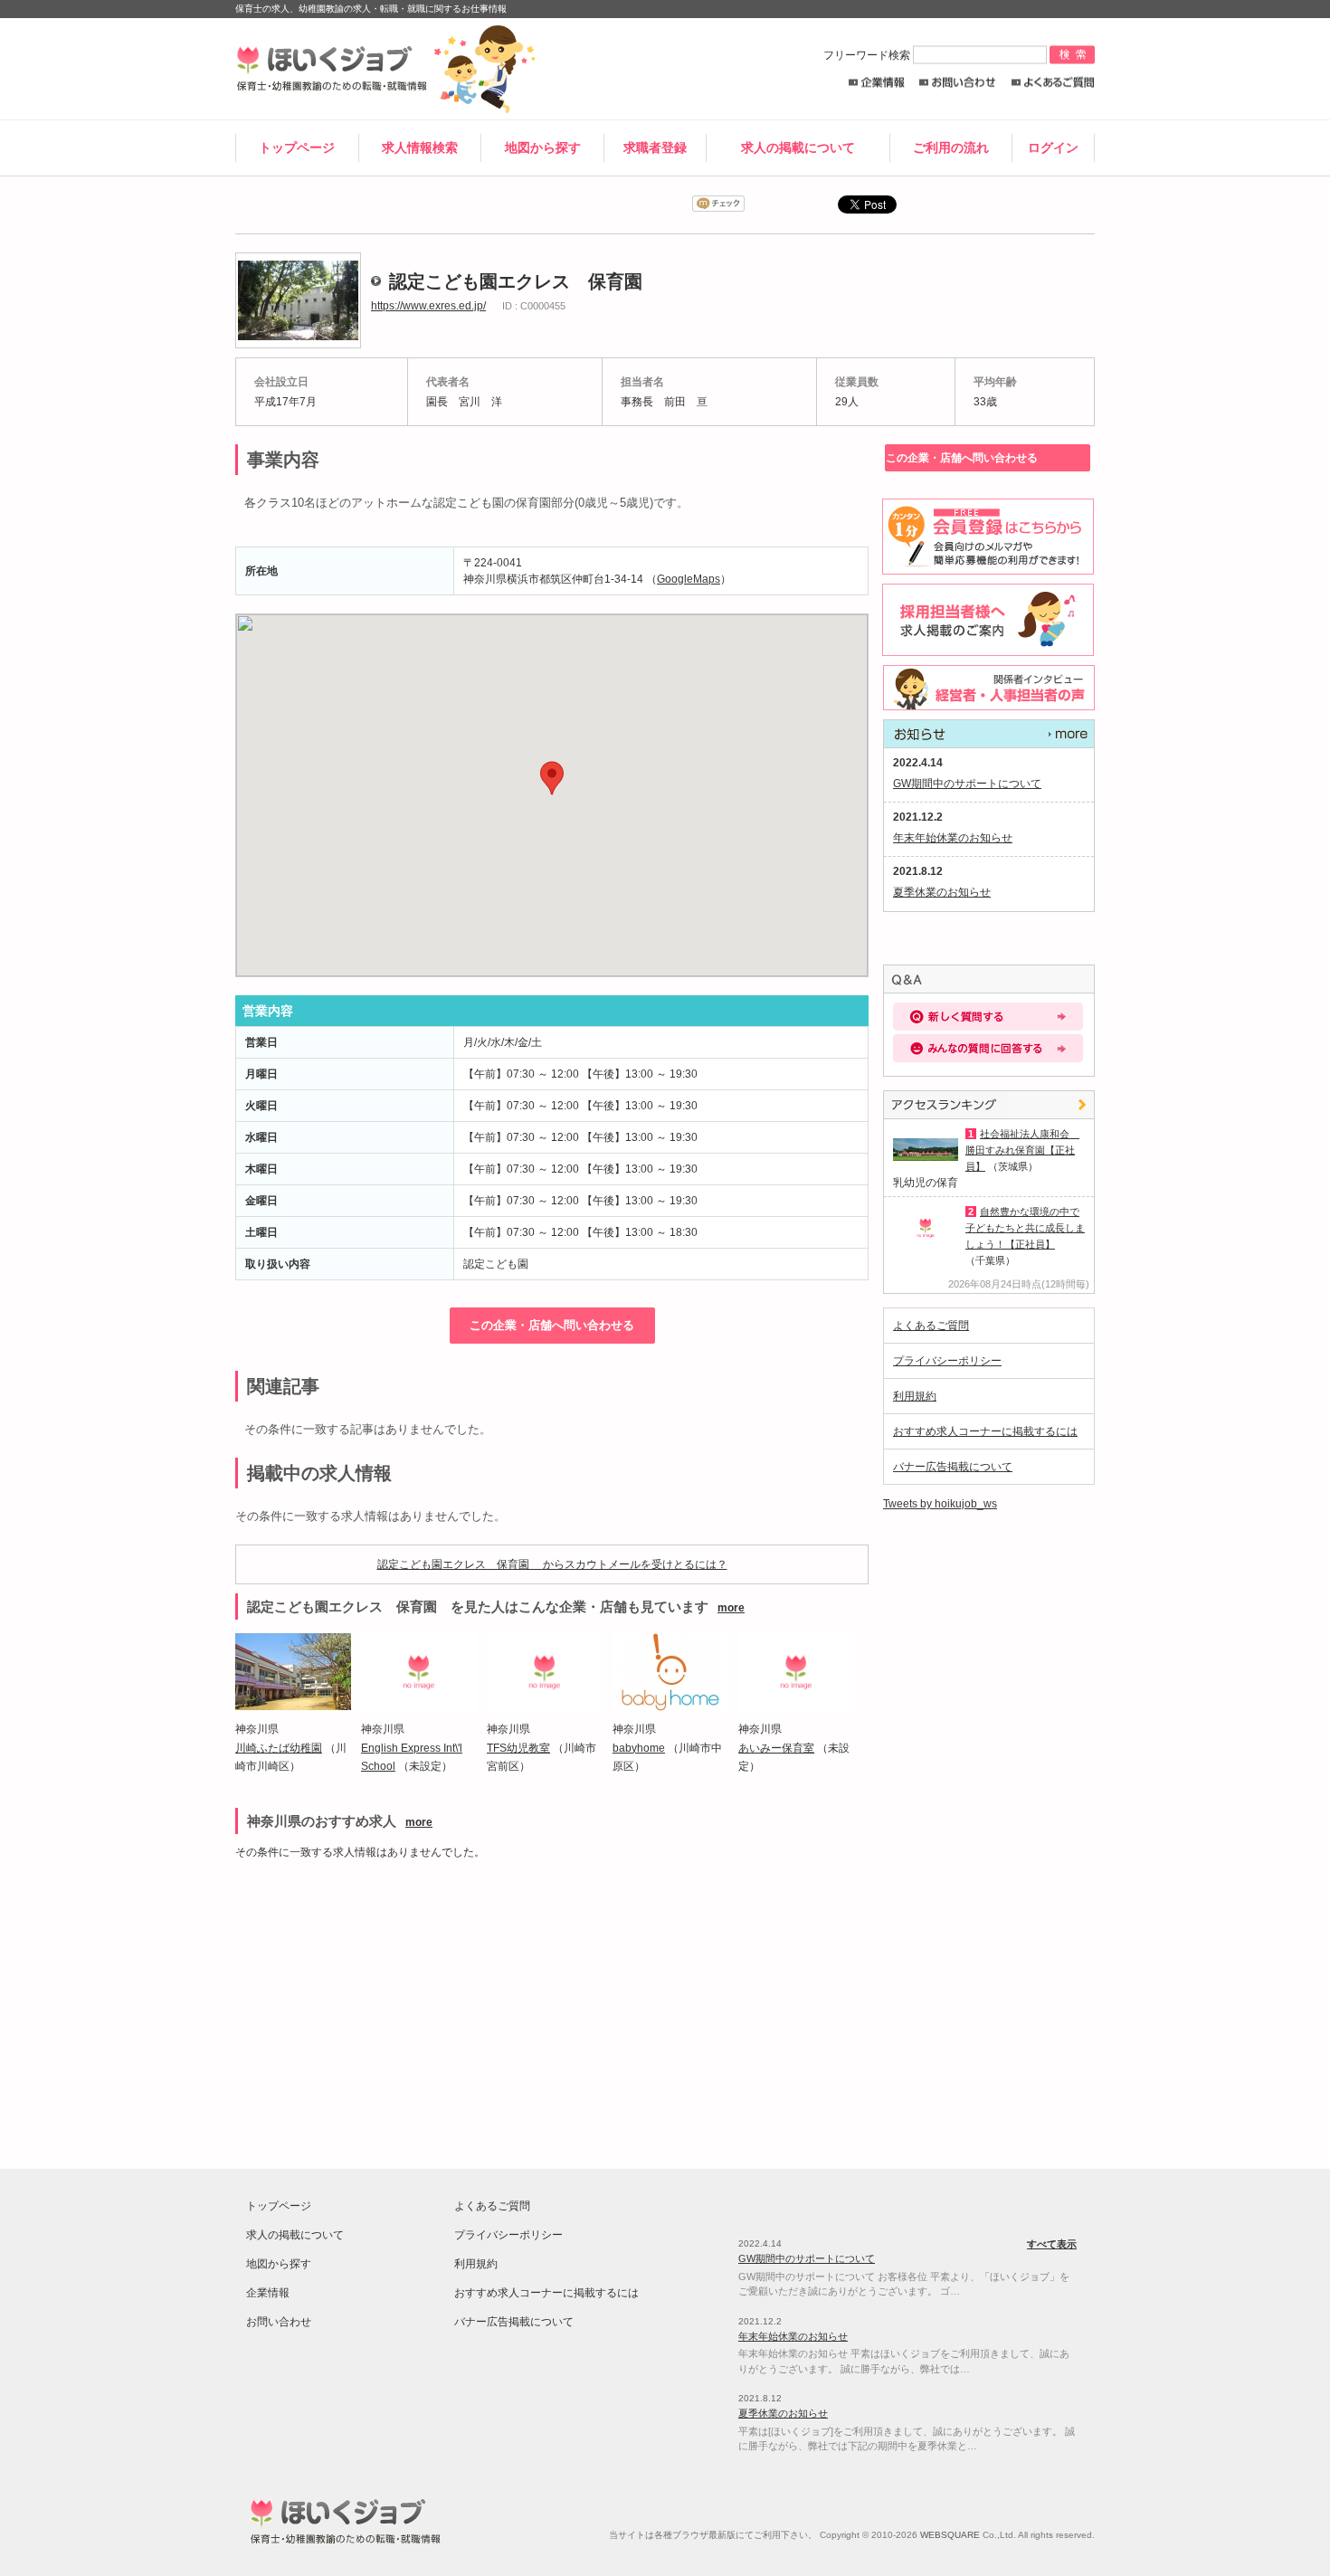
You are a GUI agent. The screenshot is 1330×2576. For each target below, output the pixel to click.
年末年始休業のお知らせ (953, 838)
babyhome (639, 1748)
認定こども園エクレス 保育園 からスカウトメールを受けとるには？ (552, 1564)
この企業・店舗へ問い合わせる (552, 1325)
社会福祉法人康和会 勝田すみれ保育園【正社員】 (1022, 1150)
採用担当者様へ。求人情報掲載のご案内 (985, 620)
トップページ (297, 147)
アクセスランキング (989, 1105)
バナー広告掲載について (953, 1467)
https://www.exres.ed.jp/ (428, 306)
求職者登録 (655, 147)
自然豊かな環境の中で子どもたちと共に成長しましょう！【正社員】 (1025, 1228)
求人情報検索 (420, 147)
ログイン (1053, 147)
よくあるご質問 (1053, 83)
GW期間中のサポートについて (967, 784)
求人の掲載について (798, 147)
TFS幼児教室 (518, 1748)
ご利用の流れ (951, 147)
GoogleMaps (689, 579)
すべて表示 (989, 734)
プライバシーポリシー (947, 1361)
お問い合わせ (958, 83)
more (731, 1608)
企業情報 (876, 83)
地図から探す (543, 147)
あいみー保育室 (776, 1748)
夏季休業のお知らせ (942, 892)
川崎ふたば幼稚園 (279, 1748)
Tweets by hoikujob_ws (940, 1504)
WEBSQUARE (950, 2535)
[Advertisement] (392, 2006)
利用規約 (915, 1396)
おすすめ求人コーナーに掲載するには (985, 1431)
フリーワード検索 (868, 55)
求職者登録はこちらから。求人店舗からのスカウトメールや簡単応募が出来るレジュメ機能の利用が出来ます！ (985, 537)
